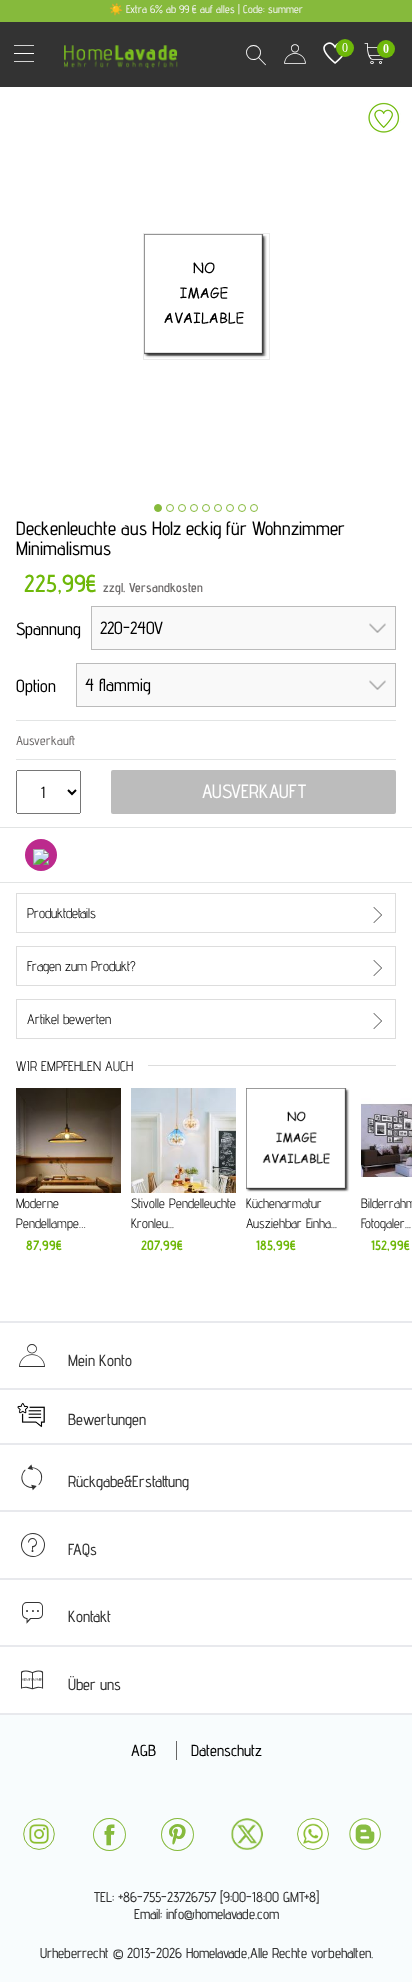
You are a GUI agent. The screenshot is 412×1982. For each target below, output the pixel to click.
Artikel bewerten (69, 1019)
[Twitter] (247, 1834)
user (295, 54)
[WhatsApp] (313, 1834)
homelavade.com (125, 49)
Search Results (255, 54)
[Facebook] (109, 1834)
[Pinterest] (177, 1834)
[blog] (365, 1834)
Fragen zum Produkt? (81, 966)
